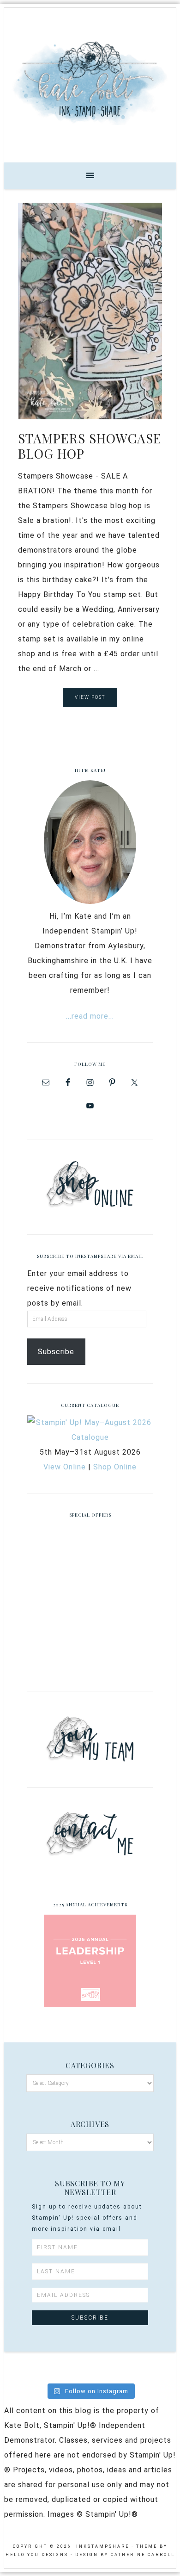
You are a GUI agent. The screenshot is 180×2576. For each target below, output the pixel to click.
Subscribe (56, 1352)
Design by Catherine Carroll (125, 2555)
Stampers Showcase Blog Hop (90, 446)
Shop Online (115, 1467)
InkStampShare (90, 82)
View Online (65, 1467)
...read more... (90, 1016)
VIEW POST (90, 697)
